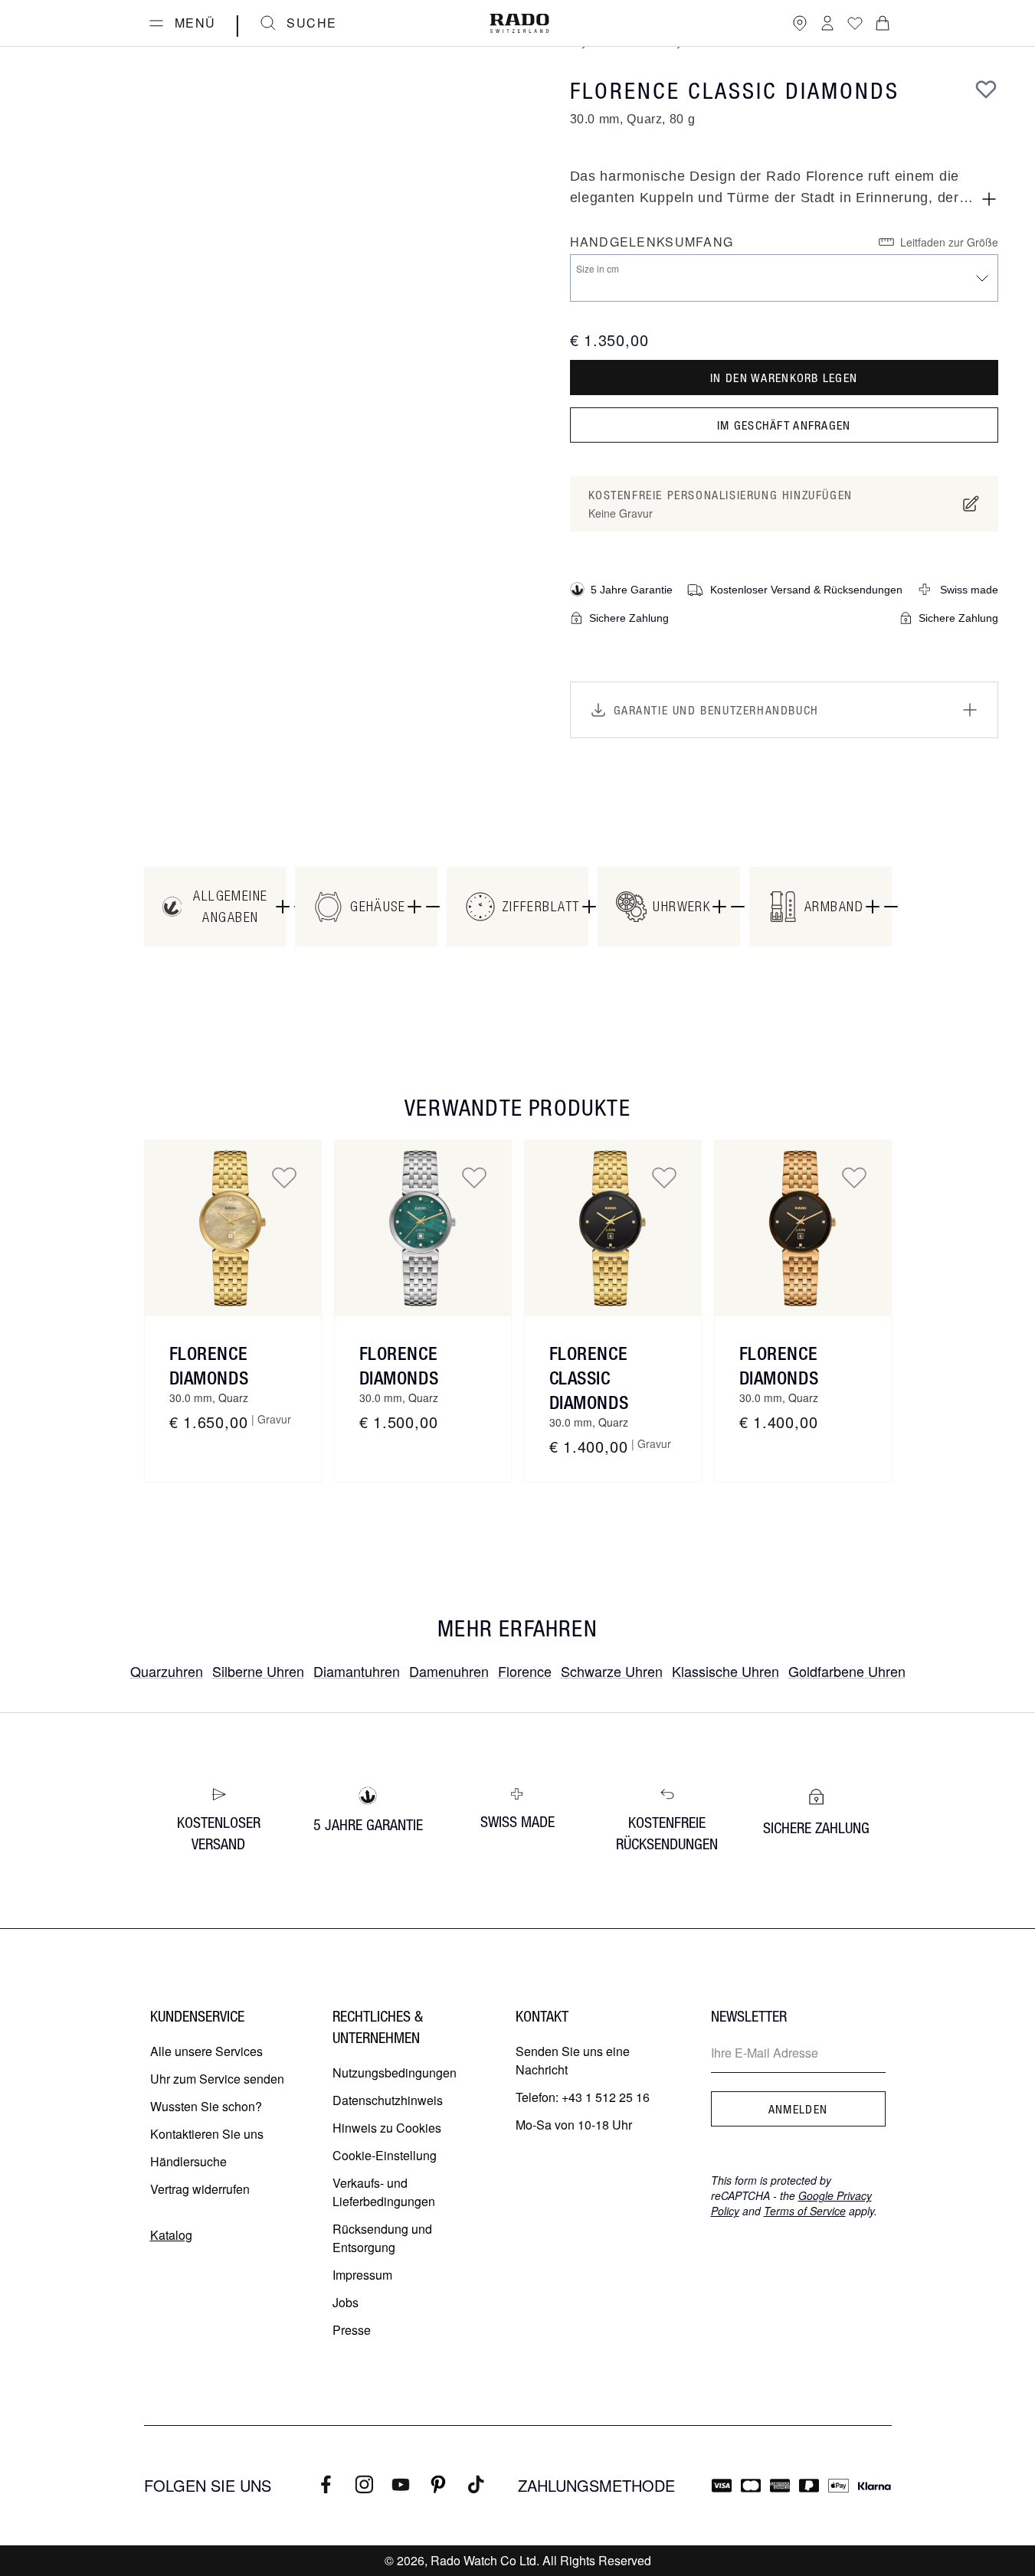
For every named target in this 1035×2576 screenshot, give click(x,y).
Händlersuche (188, 2161)
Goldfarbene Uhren (847, 1671)
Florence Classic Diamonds (589, 1378)
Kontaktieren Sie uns (207, 2134)
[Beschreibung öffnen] (989, 199)
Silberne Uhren (258, 1671)
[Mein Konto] (827, 23)
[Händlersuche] (800, 23)
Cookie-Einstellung (385, 2155)
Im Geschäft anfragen (784, 425)
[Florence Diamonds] (233, 1228)
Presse (352, 2330)
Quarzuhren (167, 1671)
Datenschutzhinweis (388, 2100)
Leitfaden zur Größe (949, 242)
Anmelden (798, 2109)
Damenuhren (449, 1671)
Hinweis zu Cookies (387, 2128)
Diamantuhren (357, 1671)
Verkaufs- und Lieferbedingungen (384, 2192)
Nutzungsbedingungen (395, 2073)
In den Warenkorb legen (784, 378)
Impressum (362, 2275)
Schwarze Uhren (612, 1671)
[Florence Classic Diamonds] (613, 1228)
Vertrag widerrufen (200, 2189)
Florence (525, 1671)
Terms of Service (805, 2211)
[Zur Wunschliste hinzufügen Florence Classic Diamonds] (664, 1177)
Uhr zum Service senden (217, 2079)
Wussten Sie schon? (206, 2106)
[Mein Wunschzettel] (855, 23)
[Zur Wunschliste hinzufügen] (986, 89)
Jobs (346, 2302)
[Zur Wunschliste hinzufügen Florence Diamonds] (284, 1177)
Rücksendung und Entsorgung (382, 2238)
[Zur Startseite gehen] (519, 23)
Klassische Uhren (725, 1671)
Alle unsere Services (206, 2051)
